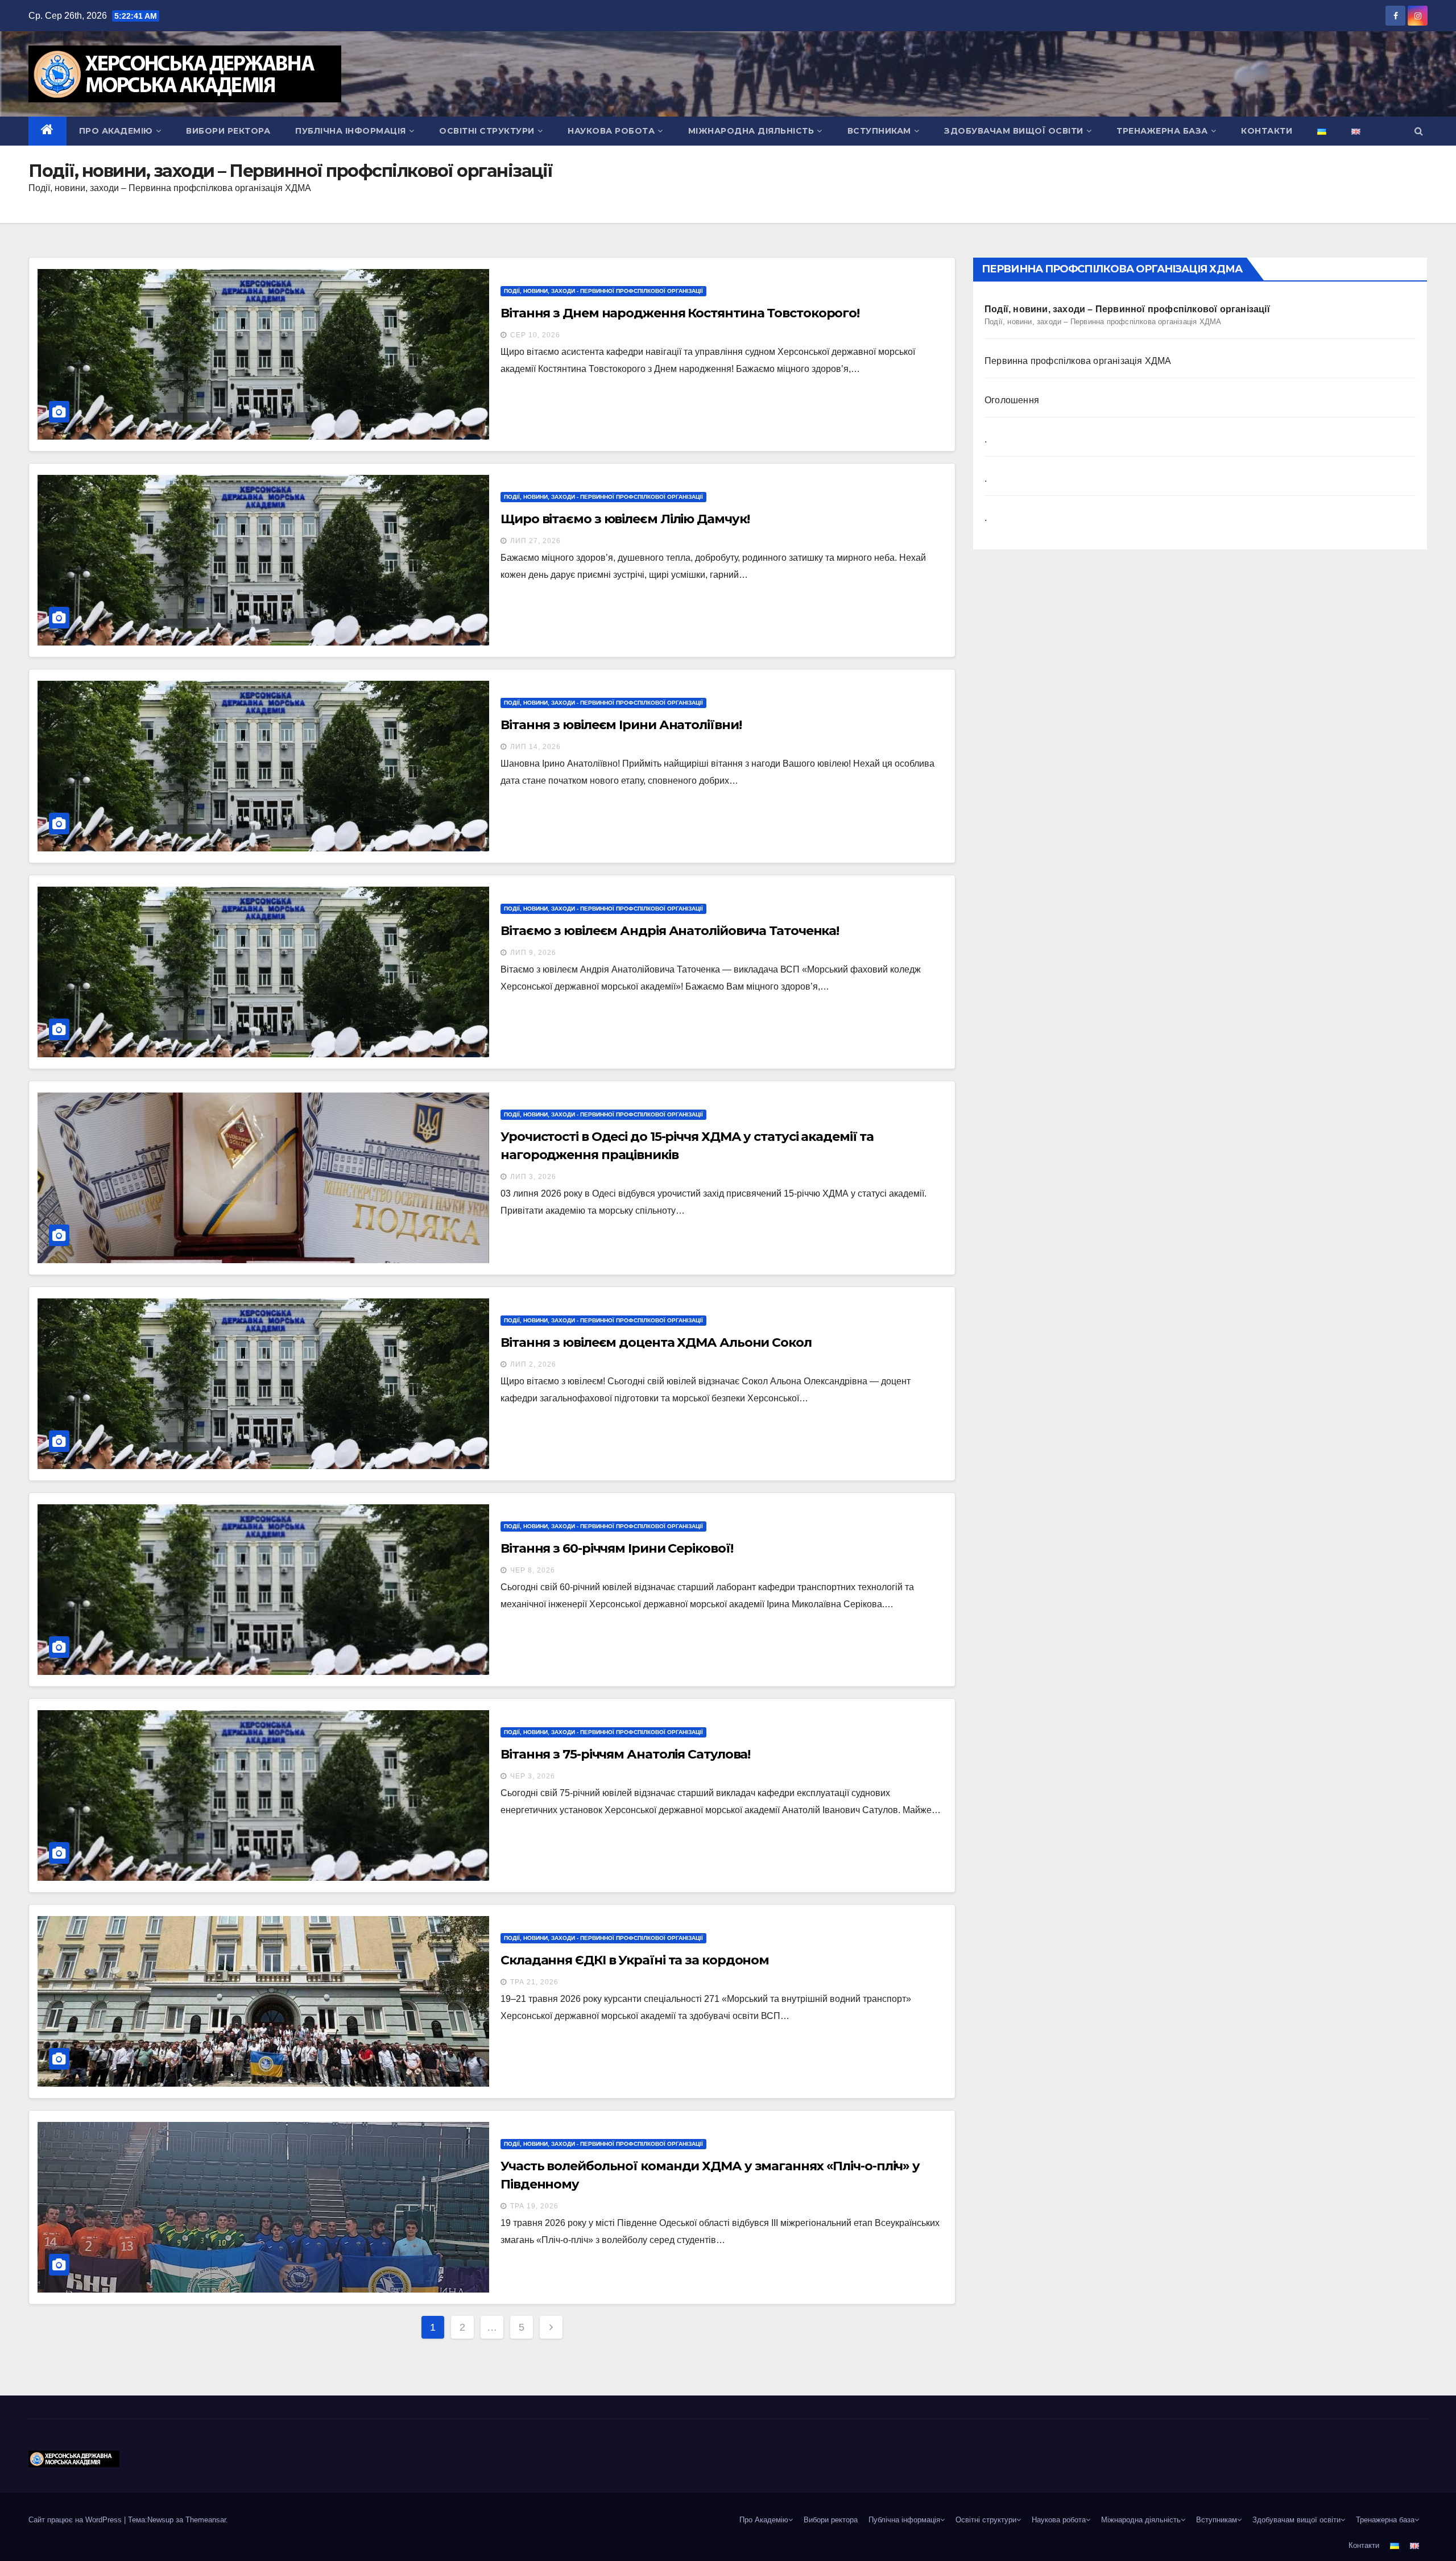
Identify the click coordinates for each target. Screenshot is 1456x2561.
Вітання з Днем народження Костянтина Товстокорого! (680, 313)
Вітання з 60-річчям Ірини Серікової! (617, 1548)
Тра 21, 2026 (534, 1982)
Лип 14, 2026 (535, 747)
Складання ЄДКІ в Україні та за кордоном (635, 1960)
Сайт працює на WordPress (76, 2520)
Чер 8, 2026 (533, 1570)
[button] (1419, 131)
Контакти (1267, 131)
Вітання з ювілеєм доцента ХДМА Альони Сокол (656, 1342)
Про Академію (116, 131)
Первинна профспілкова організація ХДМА (1078, 361)
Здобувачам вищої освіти (1014, 131)
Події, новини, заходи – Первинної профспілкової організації (1127, 315)
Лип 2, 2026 (533, 1364)
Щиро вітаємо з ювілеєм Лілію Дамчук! (625, 519)
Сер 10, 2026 (535, 335)
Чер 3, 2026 (533, 1776)
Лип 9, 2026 (533, 953)
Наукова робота (611, 131)
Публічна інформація (351, 131)
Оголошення (1012, 400)
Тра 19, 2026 (534, 2206)
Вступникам (879, 131)
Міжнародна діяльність (751, 131)
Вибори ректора (228, 131)
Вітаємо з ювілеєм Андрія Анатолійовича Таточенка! (670, 931)
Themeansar (206, 2520)
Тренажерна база (1162, 131)
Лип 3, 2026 (533, 1177)
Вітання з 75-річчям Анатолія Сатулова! (625, 1754)
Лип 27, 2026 (535, 541)
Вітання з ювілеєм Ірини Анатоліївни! (621, 725)
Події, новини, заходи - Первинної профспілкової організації (603, 291)
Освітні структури (487, 131)
